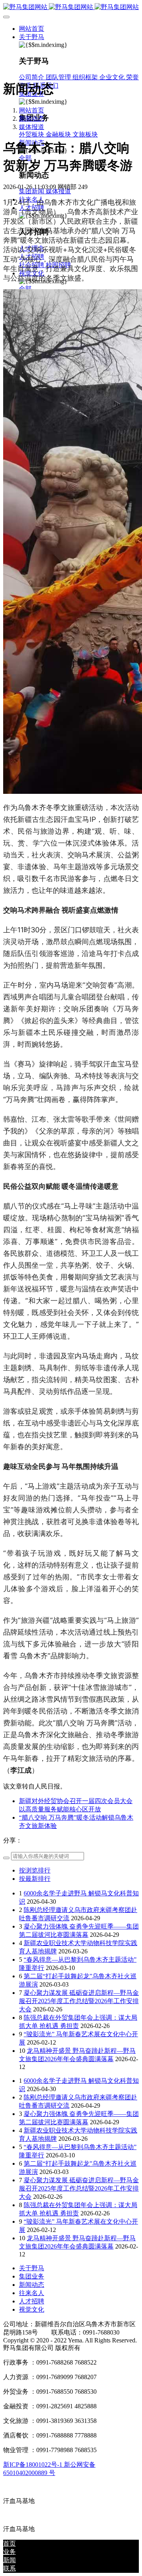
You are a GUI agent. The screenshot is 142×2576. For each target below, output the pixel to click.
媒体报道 (32, 127)
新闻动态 (32, 119)
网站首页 (32, 29)
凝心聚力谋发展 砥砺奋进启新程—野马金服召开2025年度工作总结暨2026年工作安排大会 (79, 2001)
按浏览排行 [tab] (35, 1870)
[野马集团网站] (71, 7)
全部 (25, 289)
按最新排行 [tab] (35, 1879)
